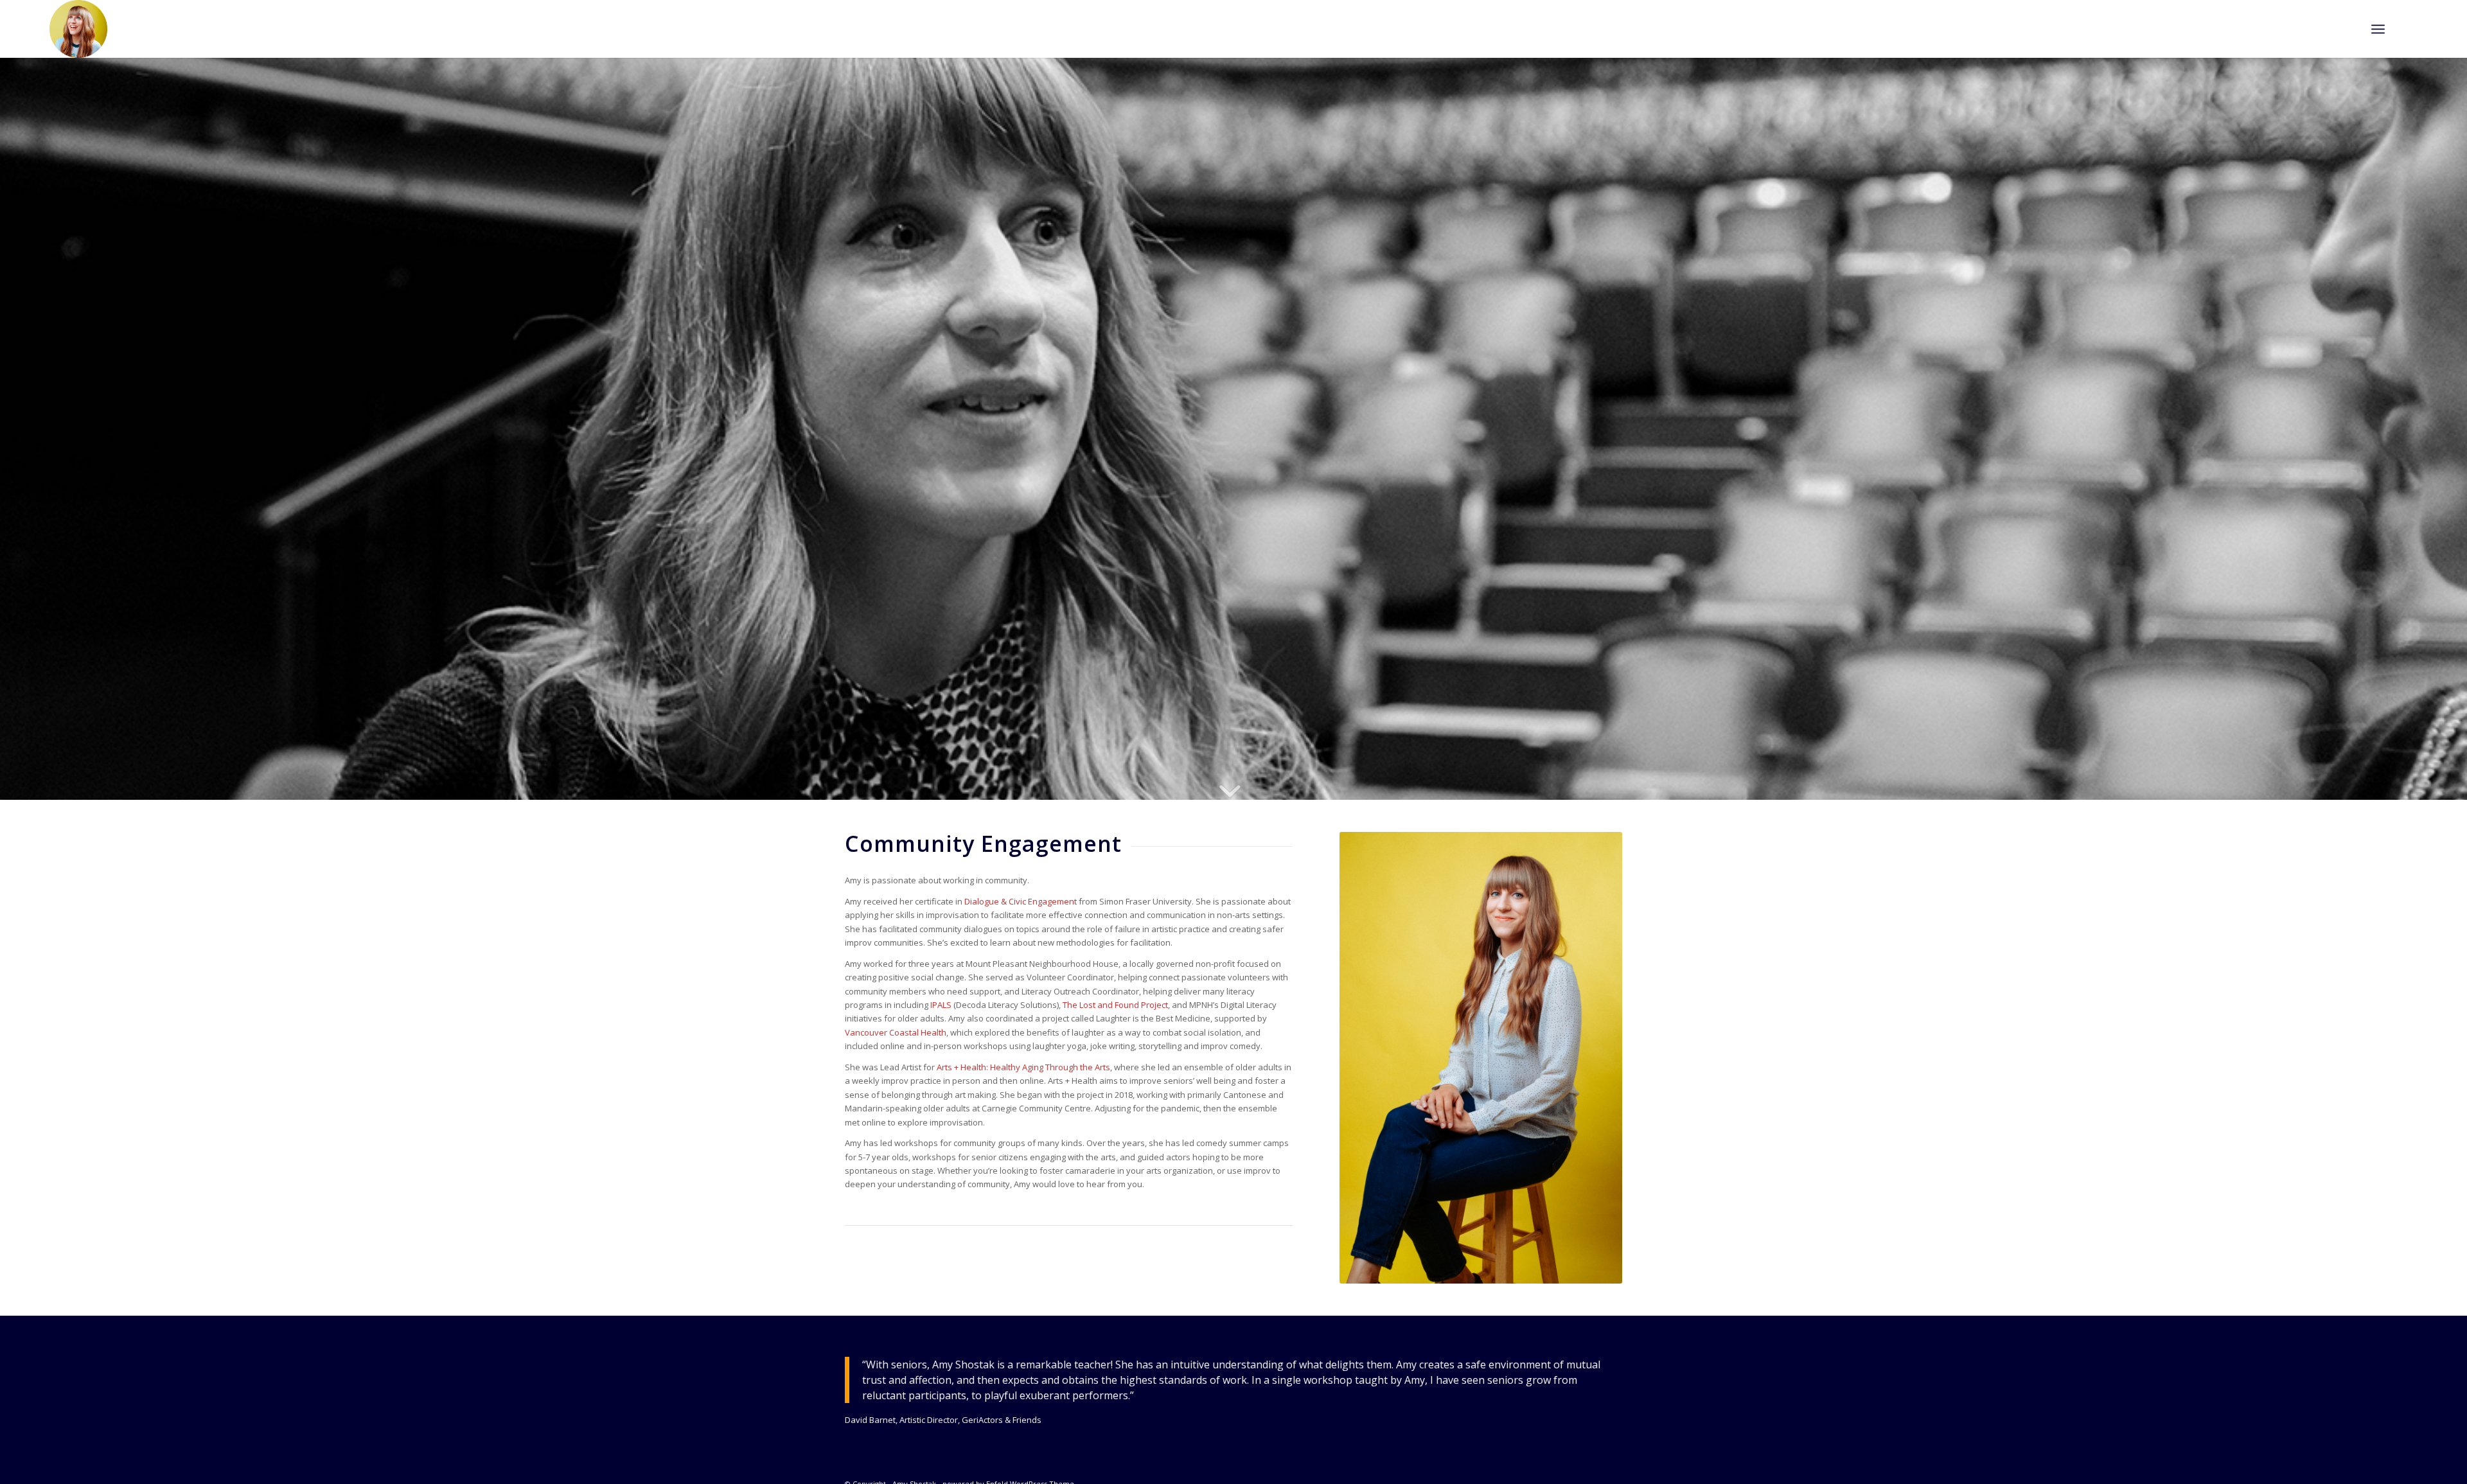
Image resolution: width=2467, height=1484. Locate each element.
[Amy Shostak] (78, 29)
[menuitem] (2378, 29)
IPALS (941, 1005)
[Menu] (2378, 29)
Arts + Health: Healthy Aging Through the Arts (1023, 1067)
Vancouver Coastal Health (896, 1032)
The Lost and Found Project (1115, 1005)
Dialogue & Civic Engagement (1021, 901)
